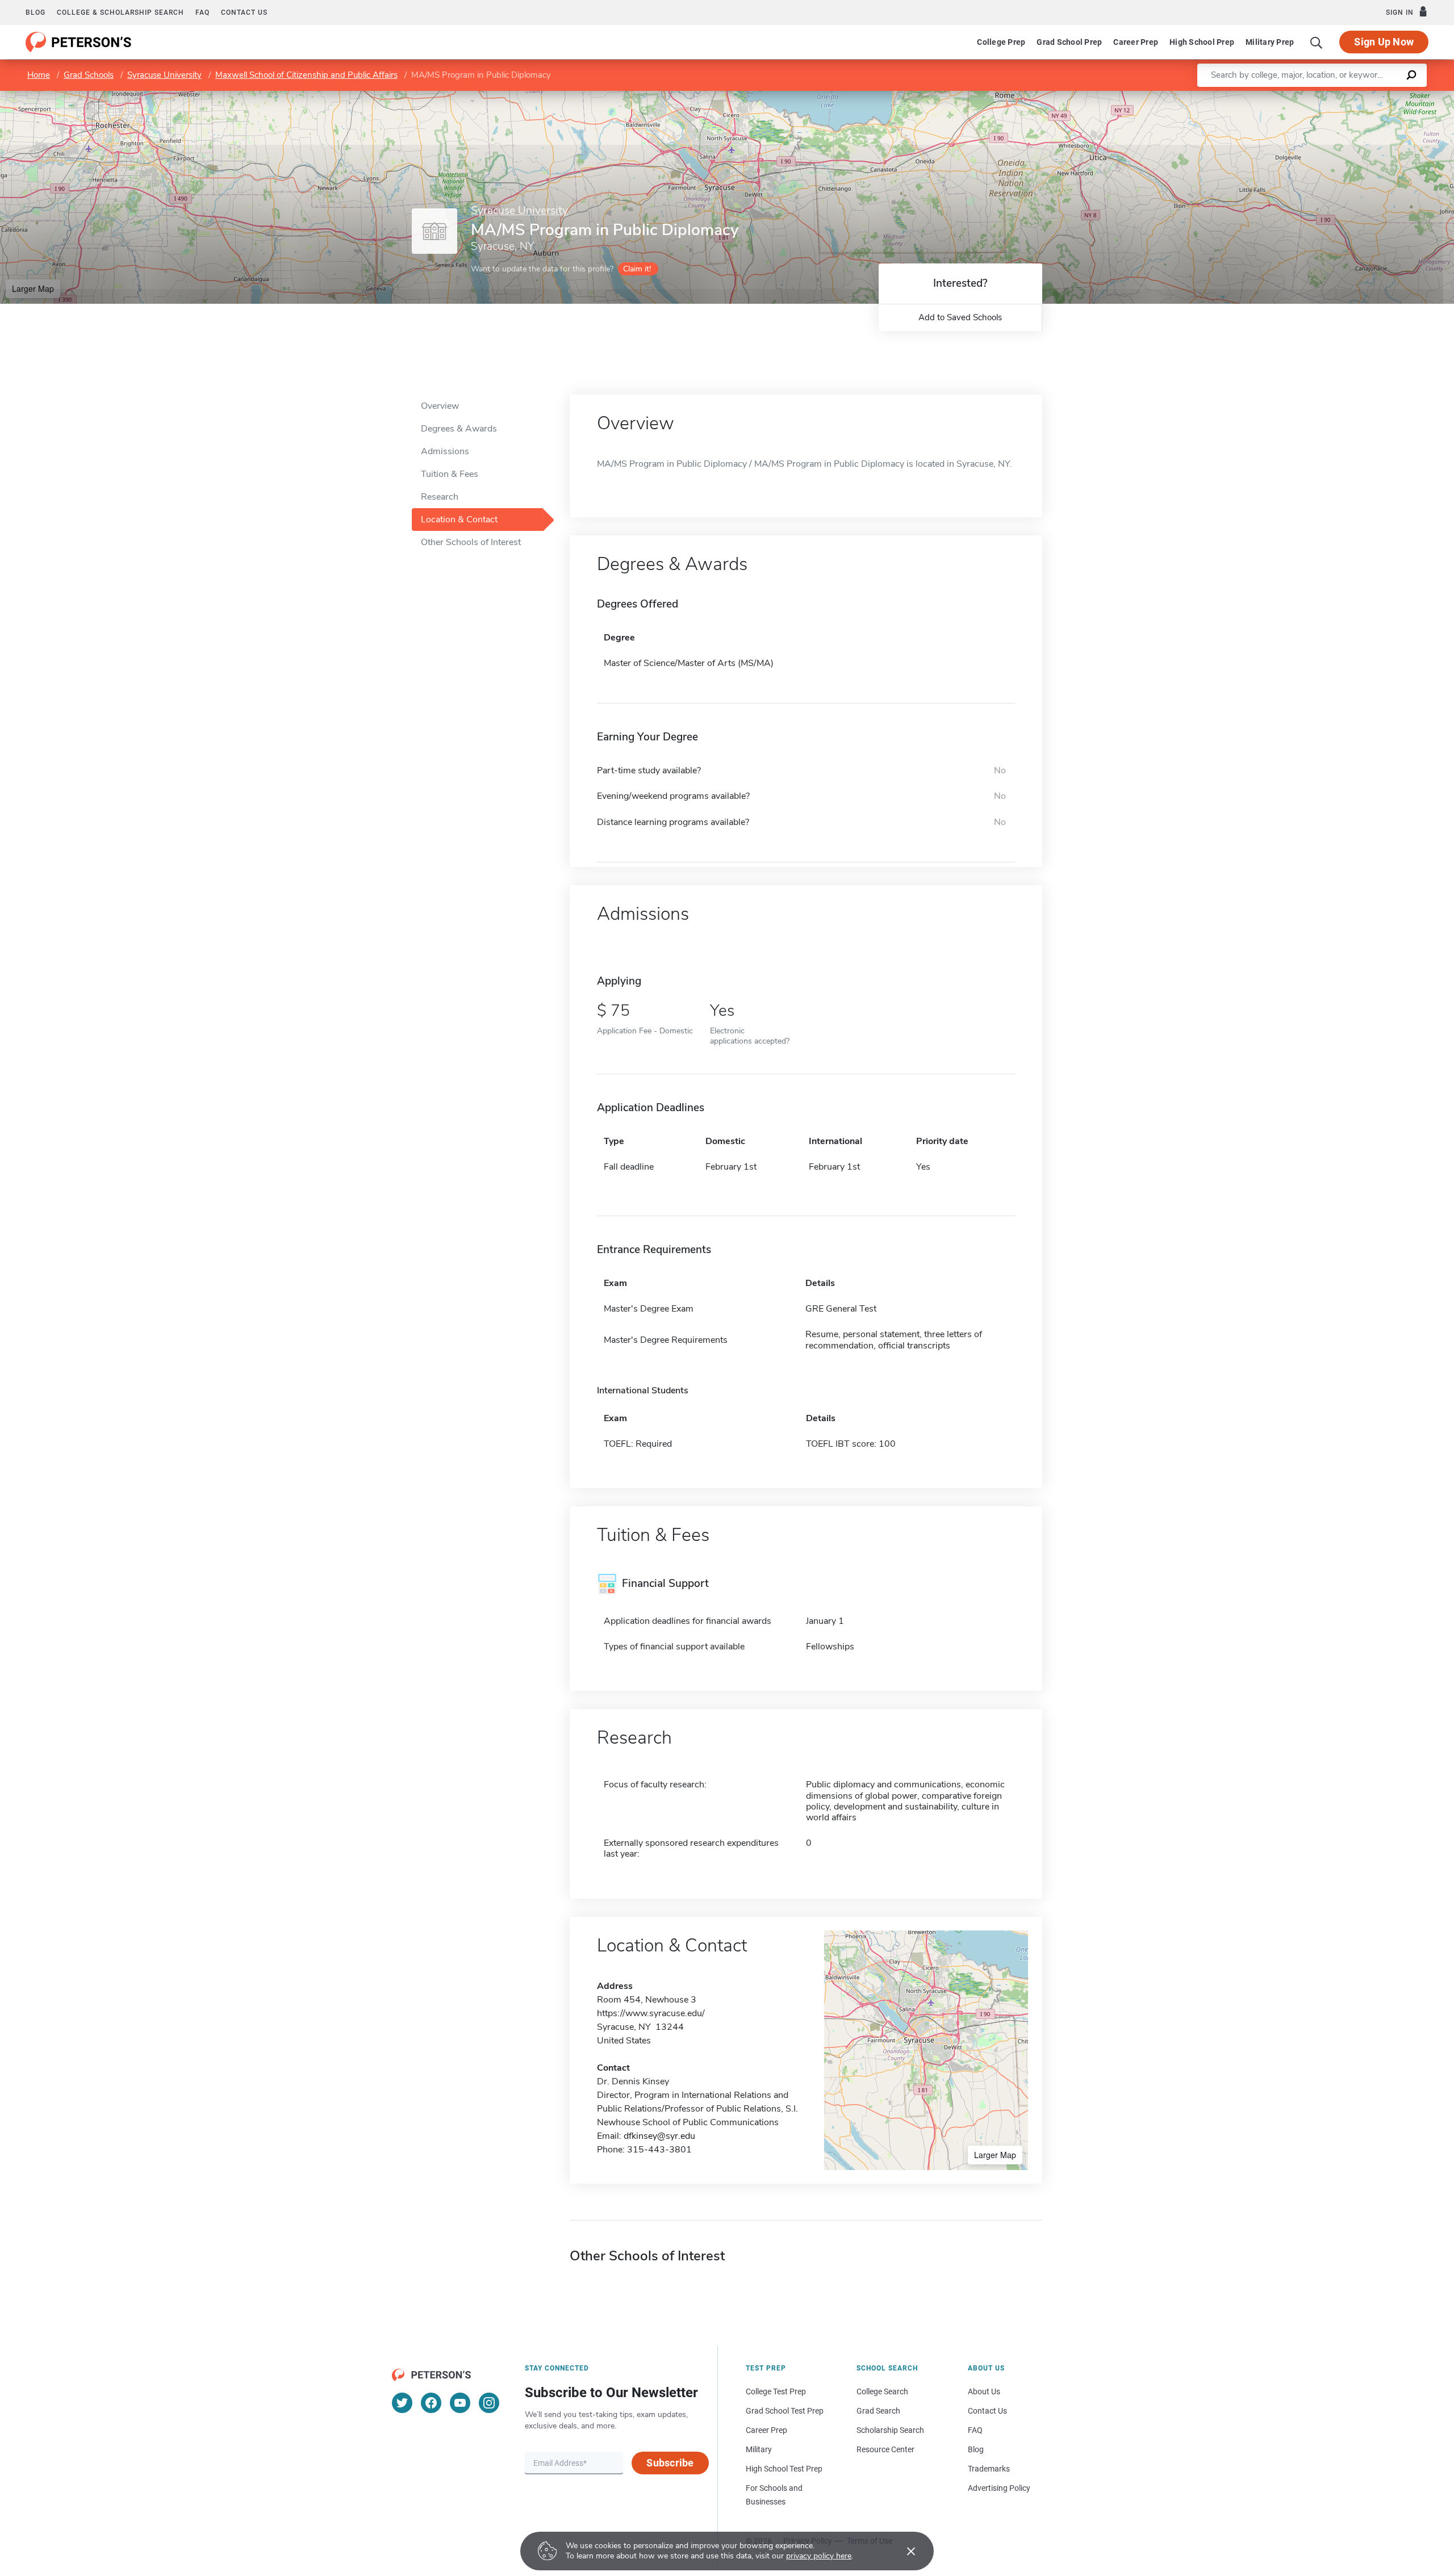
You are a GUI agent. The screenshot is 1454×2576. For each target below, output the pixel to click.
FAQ (202, 12)
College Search (882, 2391)
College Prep (1001, 42)
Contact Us (987, 2411)
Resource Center (885, 2449)
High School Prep (1202, 42)
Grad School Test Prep (785, 2411)
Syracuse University (164, 75)
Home (39, 75)
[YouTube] (460, 2403)
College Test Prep (776, 2391)
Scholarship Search (890, 2430)
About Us (984, 2391)
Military (759, 2449)
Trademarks (989, 2469)
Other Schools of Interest (471, 542)
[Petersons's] (79, 42)
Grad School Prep (1069, 42)
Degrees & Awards (459, 429)
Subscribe (670, 2463)
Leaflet (1321, 96)
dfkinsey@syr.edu (659, 2136)
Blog (35, 12)
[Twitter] (402, 2403)
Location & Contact (459, 520)
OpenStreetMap (1377, 96)
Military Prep (1270, 42)
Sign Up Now (1384, 42)
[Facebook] (431, 2403)
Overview (440, 406)
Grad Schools (89, 75)
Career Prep (1136, 42)
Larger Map (33, 288)
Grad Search (878, 2411)
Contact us (244, 12)
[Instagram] (489, 2403)
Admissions (445, 451)
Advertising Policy (999, 2488)
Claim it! (637, 269)
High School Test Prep (784, 2469)
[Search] (1317, 42)
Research (440, 497)
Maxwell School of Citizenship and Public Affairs (306, 75)
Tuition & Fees (450, 474)
